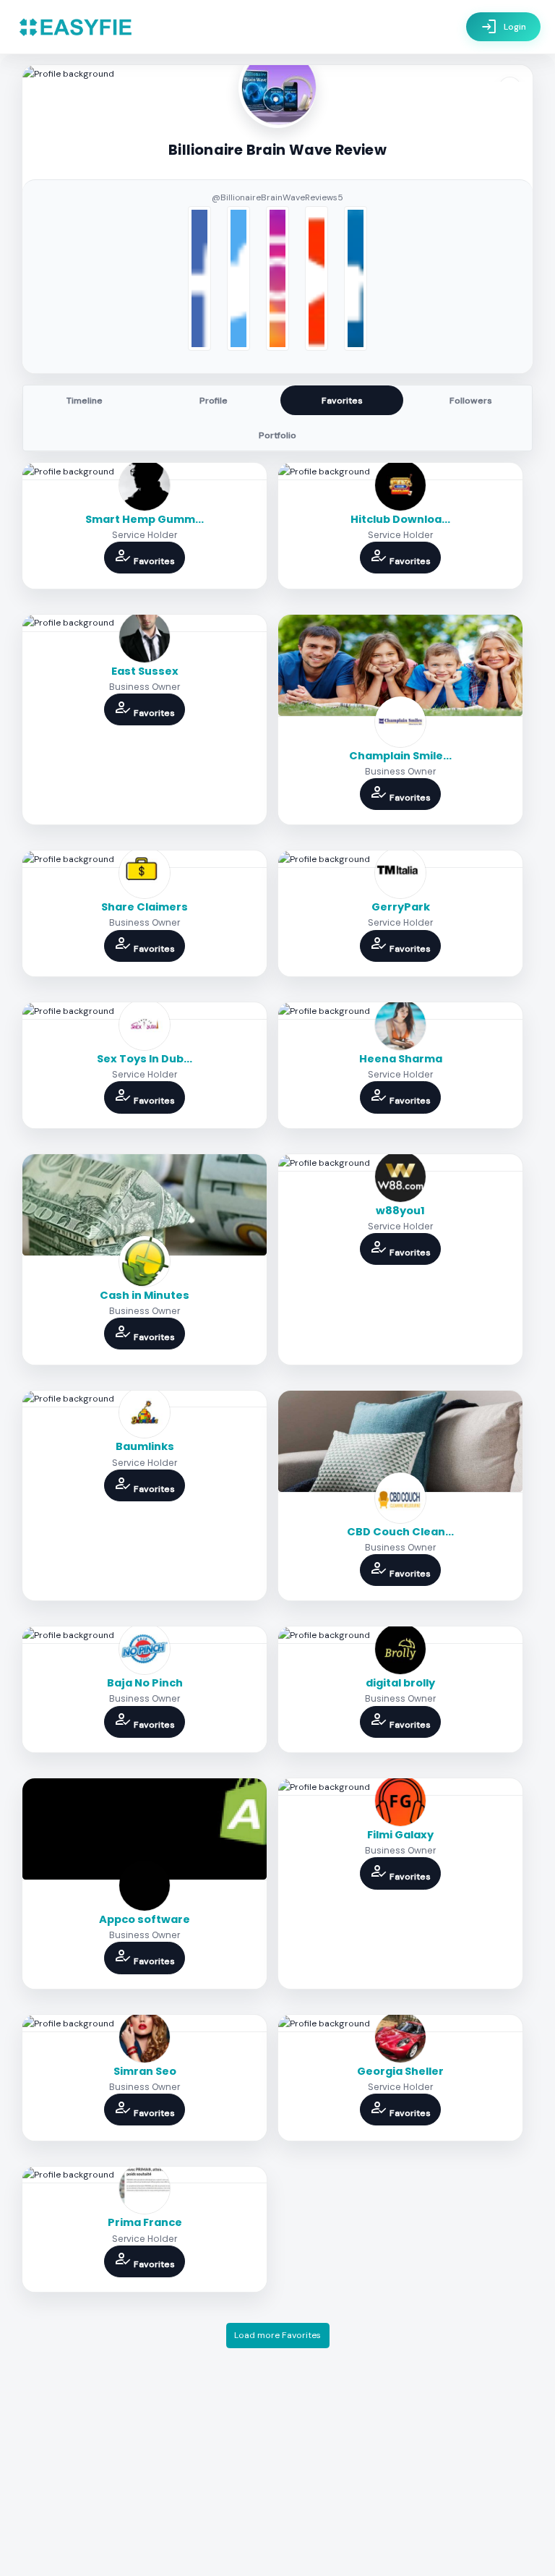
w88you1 (400, 1211)
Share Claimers (145, 907)
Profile (214, 401)
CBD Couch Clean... (400, 1532)
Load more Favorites (277, 2335)
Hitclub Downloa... (400, 519)
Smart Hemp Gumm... (145, 519)
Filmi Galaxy (400, 1835)
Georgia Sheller (400, 2071)
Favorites (342, 401)
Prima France (145, 2222)
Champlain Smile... (400, 756)
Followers (471, 401)
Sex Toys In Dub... (145, 1059)
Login (503, 27)
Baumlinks (145, 1446)
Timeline (85, 401)
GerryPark (401, 907)
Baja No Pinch (145, 1683)
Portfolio (277, 435)
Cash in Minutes (145, 1295)
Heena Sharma (401, 1059)
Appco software (145, 1919)
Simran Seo (145, 2071)
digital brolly (400, 1683)
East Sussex (145, 671)
